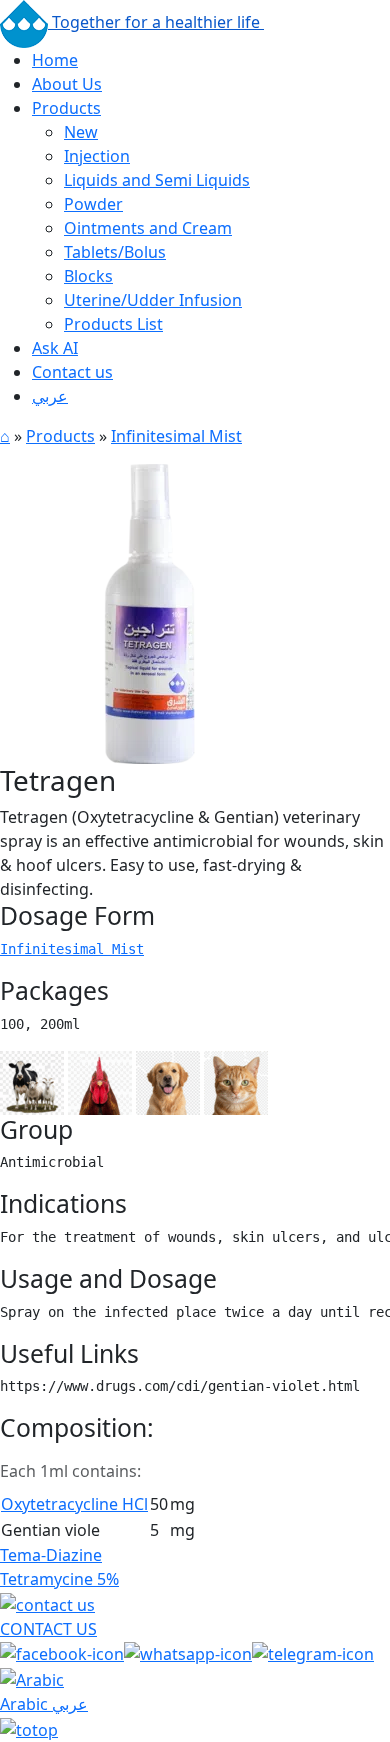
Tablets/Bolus (115, 252)
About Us (67, 84)
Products (66, 108)
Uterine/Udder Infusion (153, 300)
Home (55, 60)
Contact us (72, 372)
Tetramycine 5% (59, 1579)
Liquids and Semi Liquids (157, 180)
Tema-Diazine (51, 1555)
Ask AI (55, 348)
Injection (97, 156)
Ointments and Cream (148, 228)
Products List (113, 324)
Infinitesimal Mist (176, 436)
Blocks (88, 276)
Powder (93, 204)
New (81, 132)
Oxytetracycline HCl (74, 1504)
